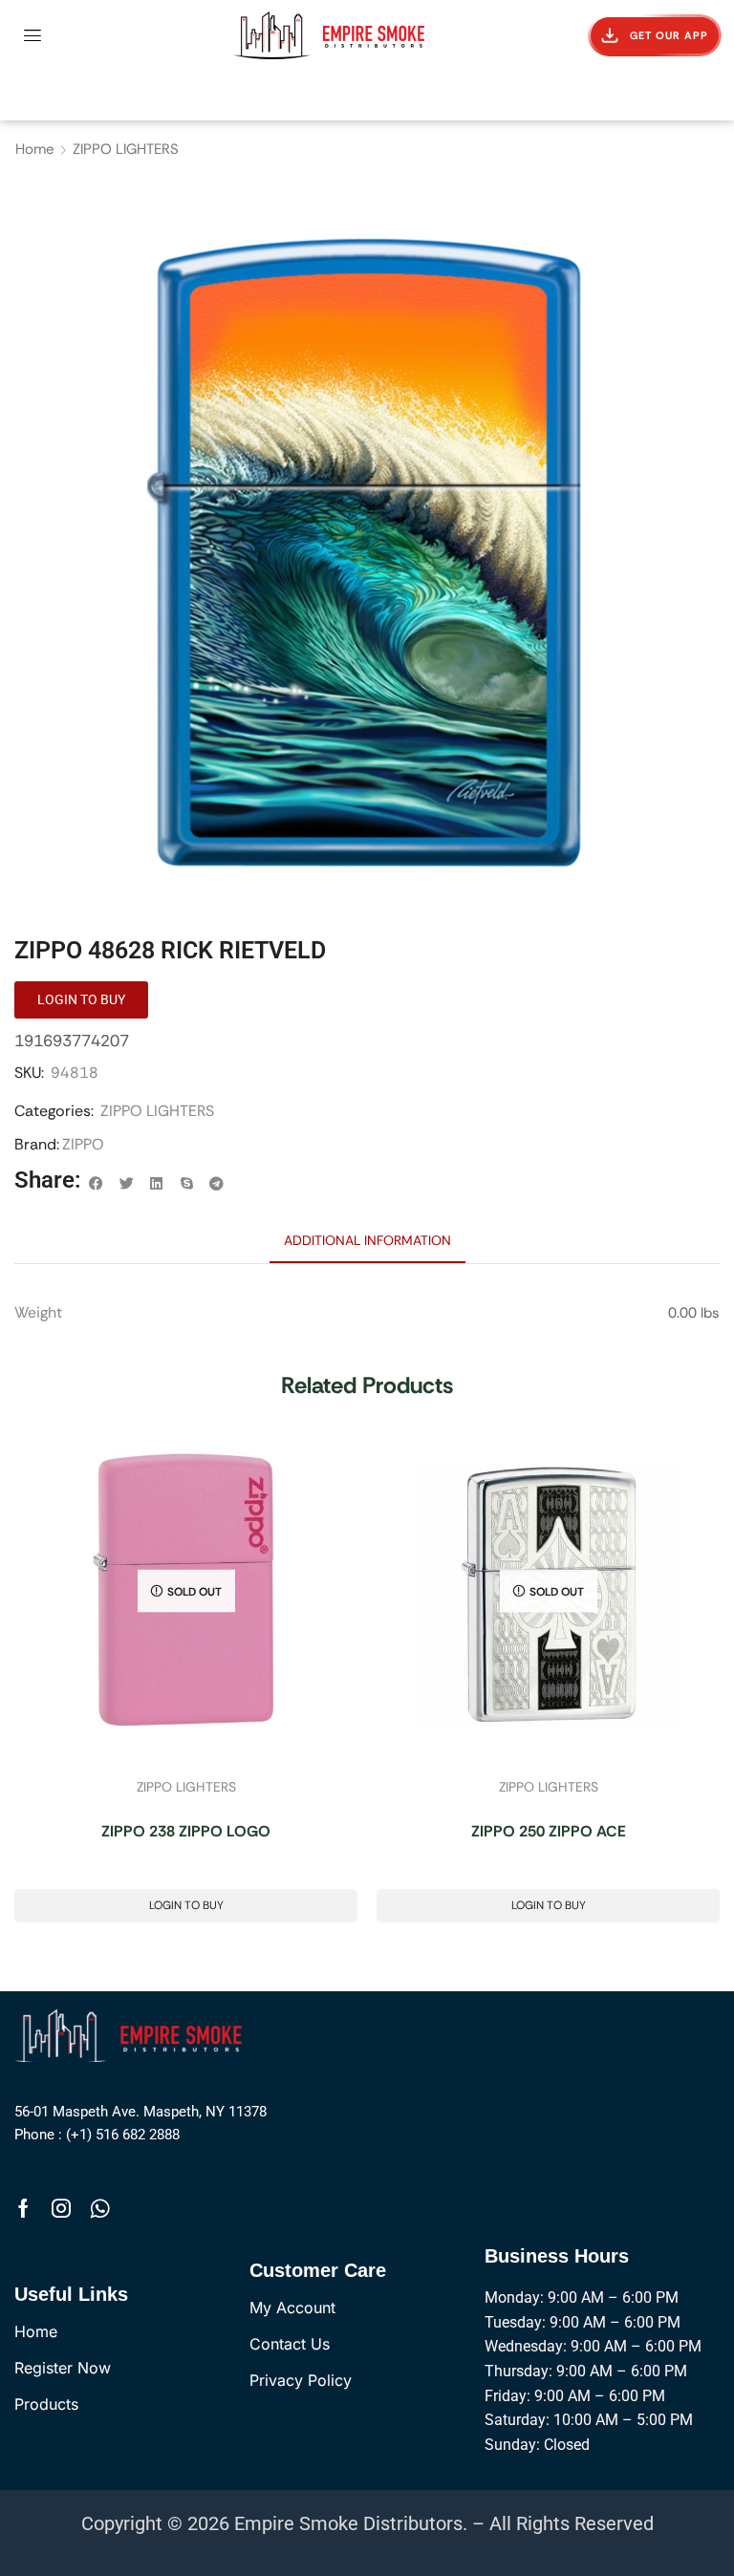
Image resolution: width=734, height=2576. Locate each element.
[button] (32, 35)
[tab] (367, 1240)
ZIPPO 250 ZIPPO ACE (549, 1831)
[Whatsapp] (100, 2208)
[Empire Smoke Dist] (132, 2034)
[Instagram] (61, 2208)
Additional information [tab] (367, 1240)
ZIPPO (83, 1144)
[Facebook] (23, 2208)
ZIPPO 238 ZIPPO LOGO (186, 1831)
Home (35, 149)
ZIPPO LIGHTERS (126, 149)
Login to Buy (186, 1905)
